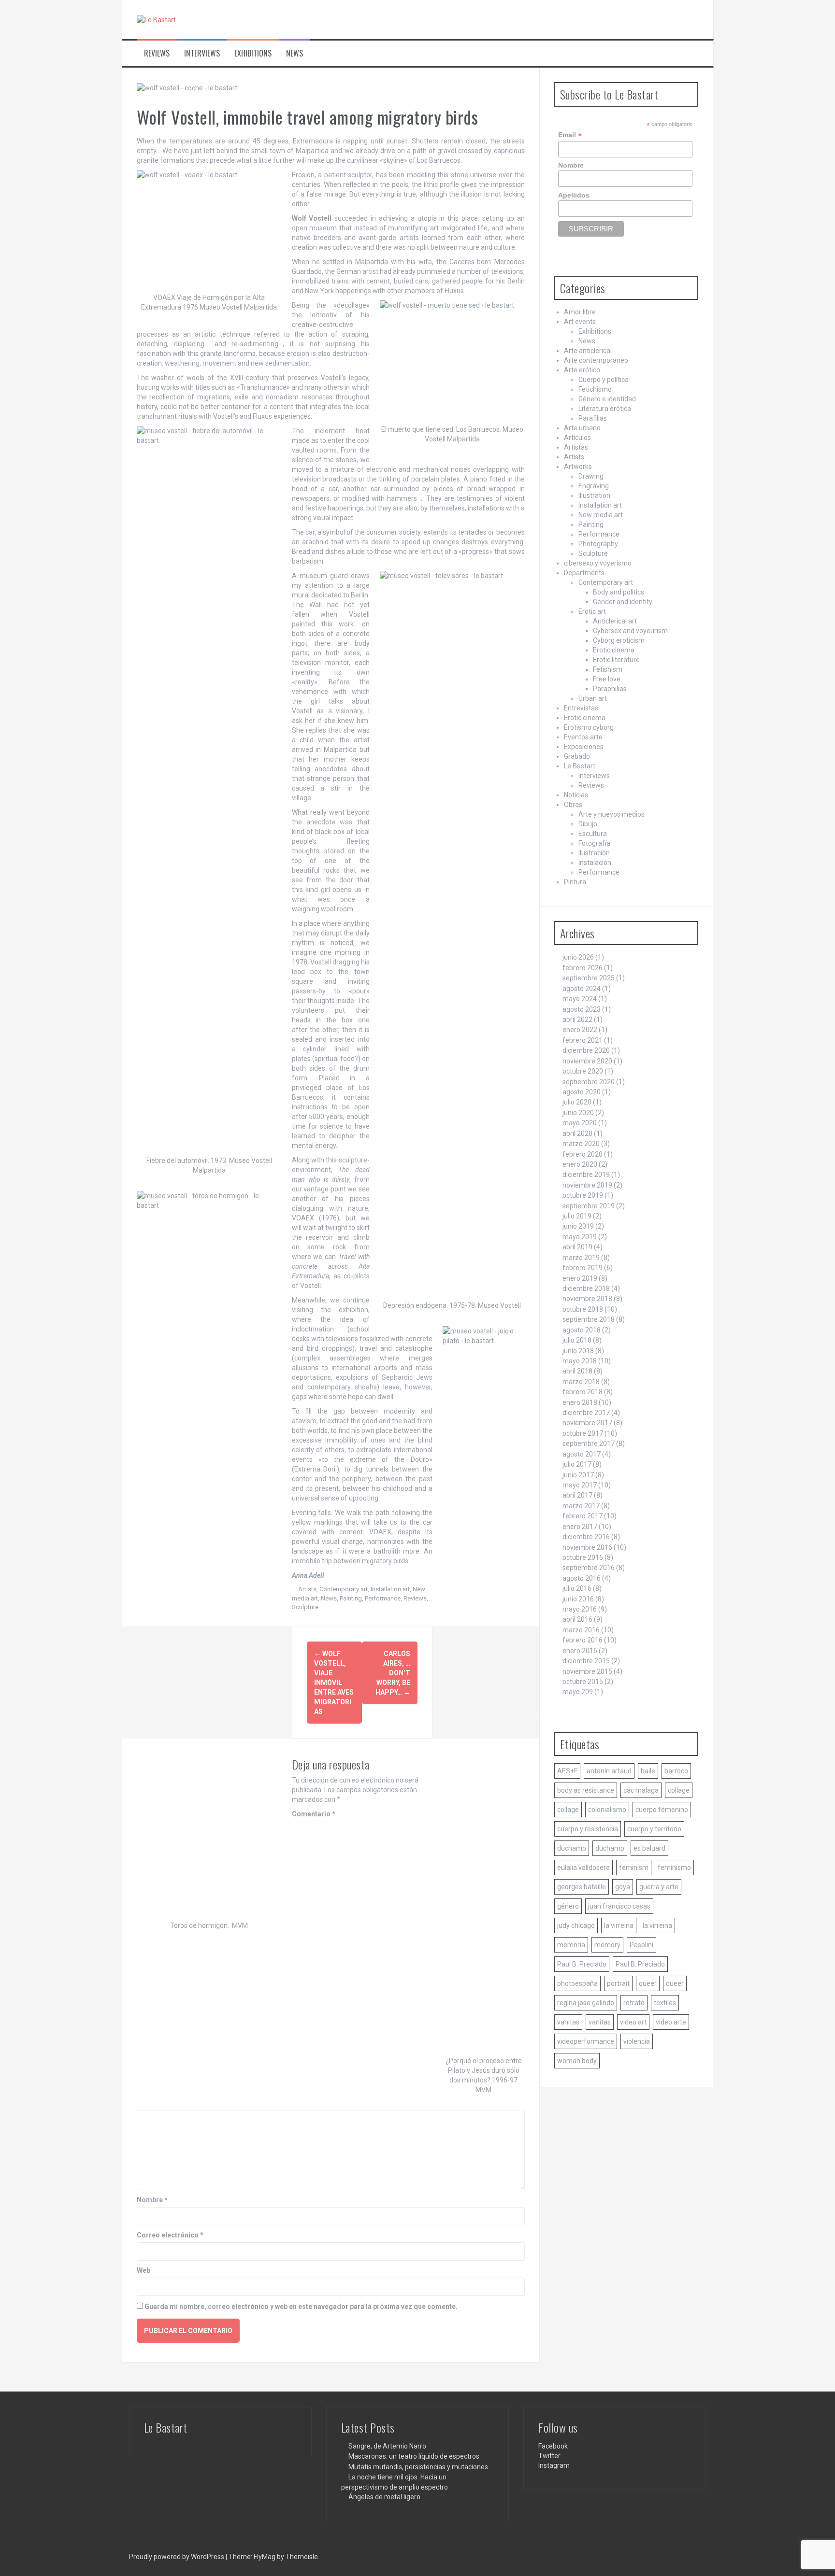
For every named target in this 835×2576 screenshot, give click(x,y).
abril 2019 (577, 1247)
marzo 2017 (581, 1506)
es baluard (649, 1848)
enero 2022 (580, 1030)
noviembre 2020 (587, 1061)
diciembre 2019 (586, 1175)
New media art (601, 515)
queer (648, 1983)
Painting (351, 1598)
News (295, 53)
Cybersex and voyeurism (630, 631)
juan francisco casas (619, 1906)
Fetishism (608, 669)
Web (144, 2270)
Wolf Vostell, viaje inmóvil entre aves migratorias (334, 1683)
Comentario (314, 1814)
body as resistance (586, 1790)
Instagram (554, 2465)
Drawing (591, 476)
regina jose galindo (586, 2003)
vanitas (568, 2022)
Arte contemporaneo (596, 360)
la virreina (619, 1925)
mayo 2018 (580, 1361)
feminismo (674, 1868)
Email (570, 135)
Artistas (576, 447)
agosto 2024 (582, 989)
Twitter (549, 2456)
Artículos (577, 438)
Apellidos (574, 195)
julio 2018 (577, 1340)
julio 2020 (577, 1102)
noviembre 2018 (587, 1299)
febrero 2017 (583, 1516)
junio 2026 (578, 957)
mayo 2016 (580, 1609)
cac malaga (641, 1790)
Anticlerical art (615, 621)
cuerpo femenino (662, 1810)
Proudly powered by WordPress (177, 2557)
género (568, 1906)
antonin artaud (609, 1771)
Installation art (390, 1589)
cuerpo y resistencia (588, 1829)
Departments (584, 573)
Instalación (595, 863)
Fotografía (594, 843)
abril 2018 (577, 1371)
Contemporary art (344, 1589)
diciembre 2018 (586, 1288)
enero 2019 (580, 1278)
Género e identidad (607, 399)
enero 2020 (580, 1164)
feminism (634, 1868)
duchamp (572, 1848)
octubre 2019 (583, 1195)
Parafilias (593, 418)
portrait (618, 1983)
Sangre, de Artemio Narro (387, 2446)
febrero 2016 (583, 1640)
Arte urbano (582, 428)
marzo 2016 (581, 1630)
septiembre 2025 (589, 978)
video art (633, 2022)
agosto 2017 (582, 1454)
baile (648, 1771)
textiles (665, 2003)
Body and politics (619, 592)
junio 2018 (578, 1351)
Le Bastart (580, 766)
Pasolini (641, 1945)
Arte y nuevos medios (612, 814)
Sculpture (305, 1607)
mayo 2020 (580, 1123)
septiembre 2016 (589, 1568)
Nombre (152, 2200)
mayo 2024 (580, 999)
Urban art (593, 698)
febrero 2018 (583, 1392)
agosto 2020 (582, 1092)
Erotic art (592, 611)
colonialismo (607, 1810)
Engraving (594, 486)
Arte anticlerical (588, 351)
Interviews (202, 53)
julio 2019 (577, 1216)
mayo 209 (578, 1692)
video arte (671, 2022)
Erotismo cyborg (589, 727)
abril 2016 (577, 1619)
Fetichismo (595, 389)
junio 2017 (578, 1475)
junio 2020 (578, 1113)
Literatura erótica (605, 409)
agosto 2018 (582, 1330)
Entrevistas (581, 708)
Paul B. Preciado (582, 1964)
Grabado (577, 756)
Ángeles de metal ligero (384, 2497)
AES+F (567, 1771)
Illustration (594, 495)
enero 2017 (580, 1527)
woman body (577, 2061)
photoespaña (577, 1983)
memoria (571, 1945)
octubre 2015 (583, 1682)
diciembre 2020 (586, 1050)
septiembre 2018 (589, 1319)
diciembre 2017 (586, 1413)
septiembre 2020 (589, 1082)
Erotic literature (616, 660)
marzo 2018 (581, 1382)
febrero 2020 (583, 1154)
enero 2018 (580, 1402)
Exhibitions (253, 53)
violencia (637, 2041)
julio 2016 (577, 1588)
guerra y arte (659, 1887)
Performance (383, 1598)
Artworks (578, 467)
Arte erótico (582, 370)
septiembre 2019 (589, 1206)
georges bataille (582, 1887)
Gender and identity (623, 602)
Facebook (553, 2446)
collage (679, 1790)
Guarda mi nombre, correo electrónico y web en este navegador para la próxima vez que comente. (301, 2307)
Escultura (593, 834)
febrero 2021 (583, 1040)
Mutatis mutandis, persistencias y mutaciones (418, 2467)
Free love (607, 679)
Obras (573, 805)
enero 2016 (580, 1651)
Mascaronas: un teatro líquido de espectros (414, 2456)
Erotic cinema (614, 650)
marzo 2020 (581, 1144)
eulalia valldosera (583, 1868)
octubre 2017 (583, 1433)
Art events (580, 322)
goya (623, 1887)
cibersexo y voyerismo (598, 563)
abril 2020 (577, 1133)
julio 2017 (577, 1464)
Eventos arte (583, 737)
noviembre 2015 (587, 1671)
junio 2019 (578, 1226)
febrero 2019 (583, 1268)
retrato (634, 2003)
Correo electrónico (170, 2235)
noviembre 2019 (587, 1185)
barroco (676, 1771)
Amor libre (580, 312)
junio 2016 (578, 1599)
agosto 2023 (582, 1009)
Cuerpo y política (604, 380)
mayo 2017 (580, 1485)
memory (607, 1945)
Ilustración (594, 853)
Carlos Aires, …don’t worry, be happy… (393, 1673)
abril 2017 (577, 1495)
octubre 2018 (583, 1309)
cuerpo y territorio (654, 1829)
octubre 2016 (583, 1557)
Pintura (575, 882)
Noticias (576, 795)
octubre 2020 (583, 1071)
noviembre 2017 (587, 1423)
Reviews (157, 53)
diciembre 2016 (586, 1537)
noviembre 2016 (587, 1547)
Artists (307, 1589)
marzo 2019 (581, 1258)
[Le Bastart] (156, 19)
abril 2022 (577, 1019)
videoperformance (586, 2041)
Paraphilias (610, 689)
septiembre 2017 (589, 1444)
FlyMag (265, 2557)
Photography (598, 544)
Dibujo (588, 824)
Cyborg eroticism (619, 640)
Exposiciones (584, 747)
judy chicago (576, 1925)
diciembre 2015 (586, 1661)
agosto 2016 (582, 1578)
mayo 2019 (580, 1237)
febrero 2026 (583, 968)
